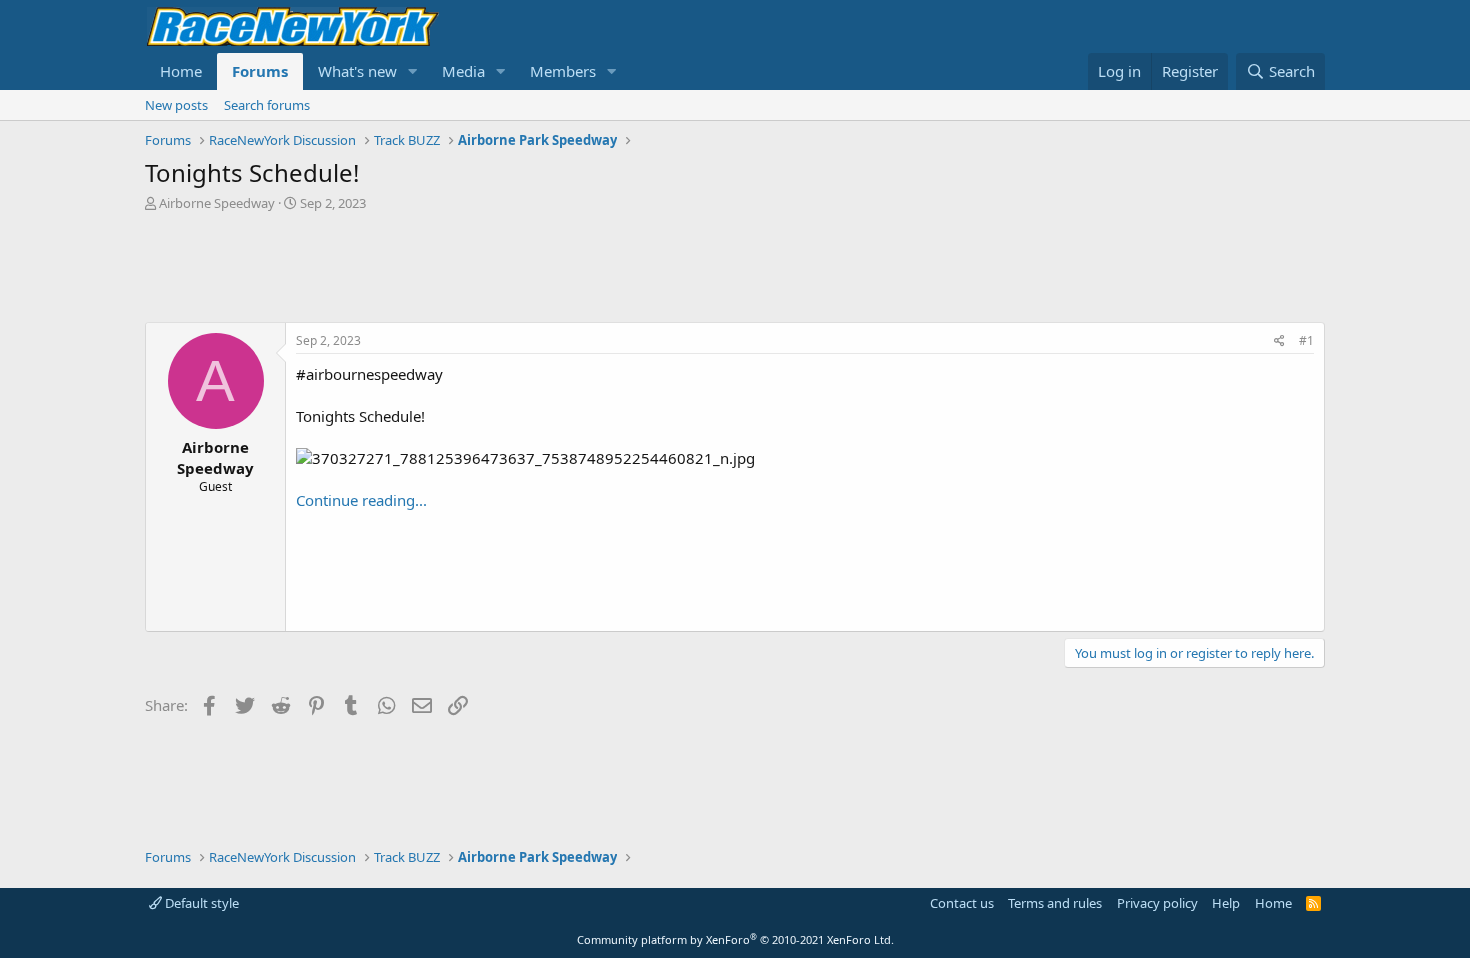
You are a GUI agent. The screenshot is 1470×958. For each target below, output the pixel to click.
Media (463, 71)
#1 (1306, 340)
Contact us (962, 903)
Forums (260, 71)
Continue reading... (361, 500)
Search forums (267, 105)
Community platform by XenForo (735, 939)
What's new (357, 71)
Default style (200, 903)
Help (1226, 903)
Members (563, 71)
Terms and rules (1055, 903)
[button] (413, 71)
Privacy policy (1157, 903)
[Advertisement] (735, 267)
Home (181, 71)
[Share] (1279, 341)
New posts (176, 105)
